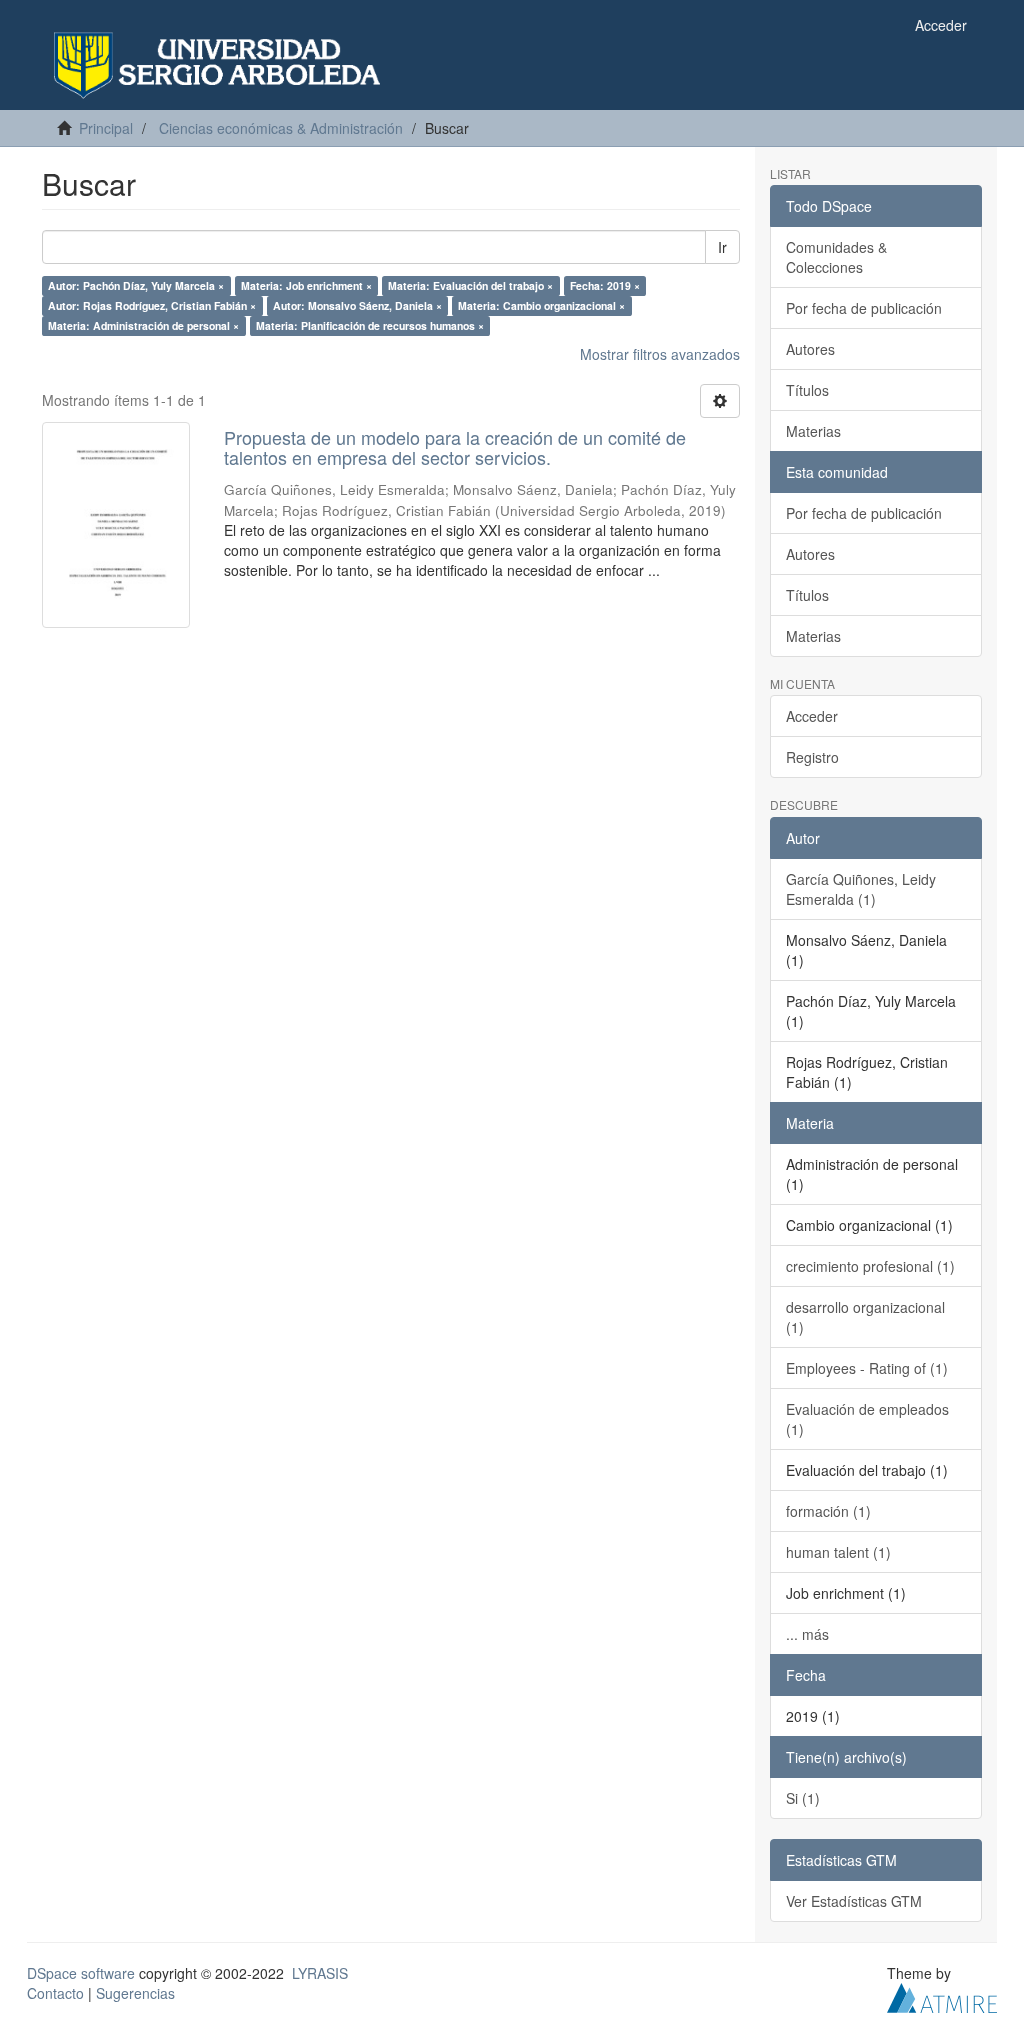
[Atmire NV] (942, 1995)
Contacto (55, 1993)
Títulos (807, 390)
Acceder (812, 716)
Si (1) (803, 1798)
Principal (106, 128)
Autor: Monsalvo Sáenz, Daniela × (357, 305)
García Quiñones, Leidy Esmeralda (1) (861, 889)
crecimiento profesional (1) (870, 1266)
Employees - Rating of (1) (867, 1368)
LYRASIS (320, 1973)
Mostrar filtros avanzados (660, 354)
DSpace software (81, 1973)
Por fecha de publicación (864, 308)
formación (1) (828, 1511)
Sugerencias (135, 1993)
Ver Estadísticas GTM (854, 1901)
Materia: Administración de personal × (143, 325)
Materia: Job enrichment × (306, 285)
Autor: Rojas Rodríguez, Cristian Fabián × (152, 305)
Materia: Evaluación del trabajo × (470, 285)
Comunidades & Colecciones (836, 257)
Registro (812, 757)
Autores (810, 349)
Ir (722, 247)
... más (807, 1634)
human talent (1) (838, 1552)
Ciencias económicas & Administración (281, 128)
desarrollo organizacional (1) (865, 1317)
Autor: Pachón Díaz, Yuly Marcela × (136, 285)
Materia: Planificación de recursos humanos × (370, 325)
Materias (813, 431)
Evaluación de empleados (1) (867, 1419)
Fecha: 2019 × (605, 285)
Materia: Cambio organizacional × (541, 305)
